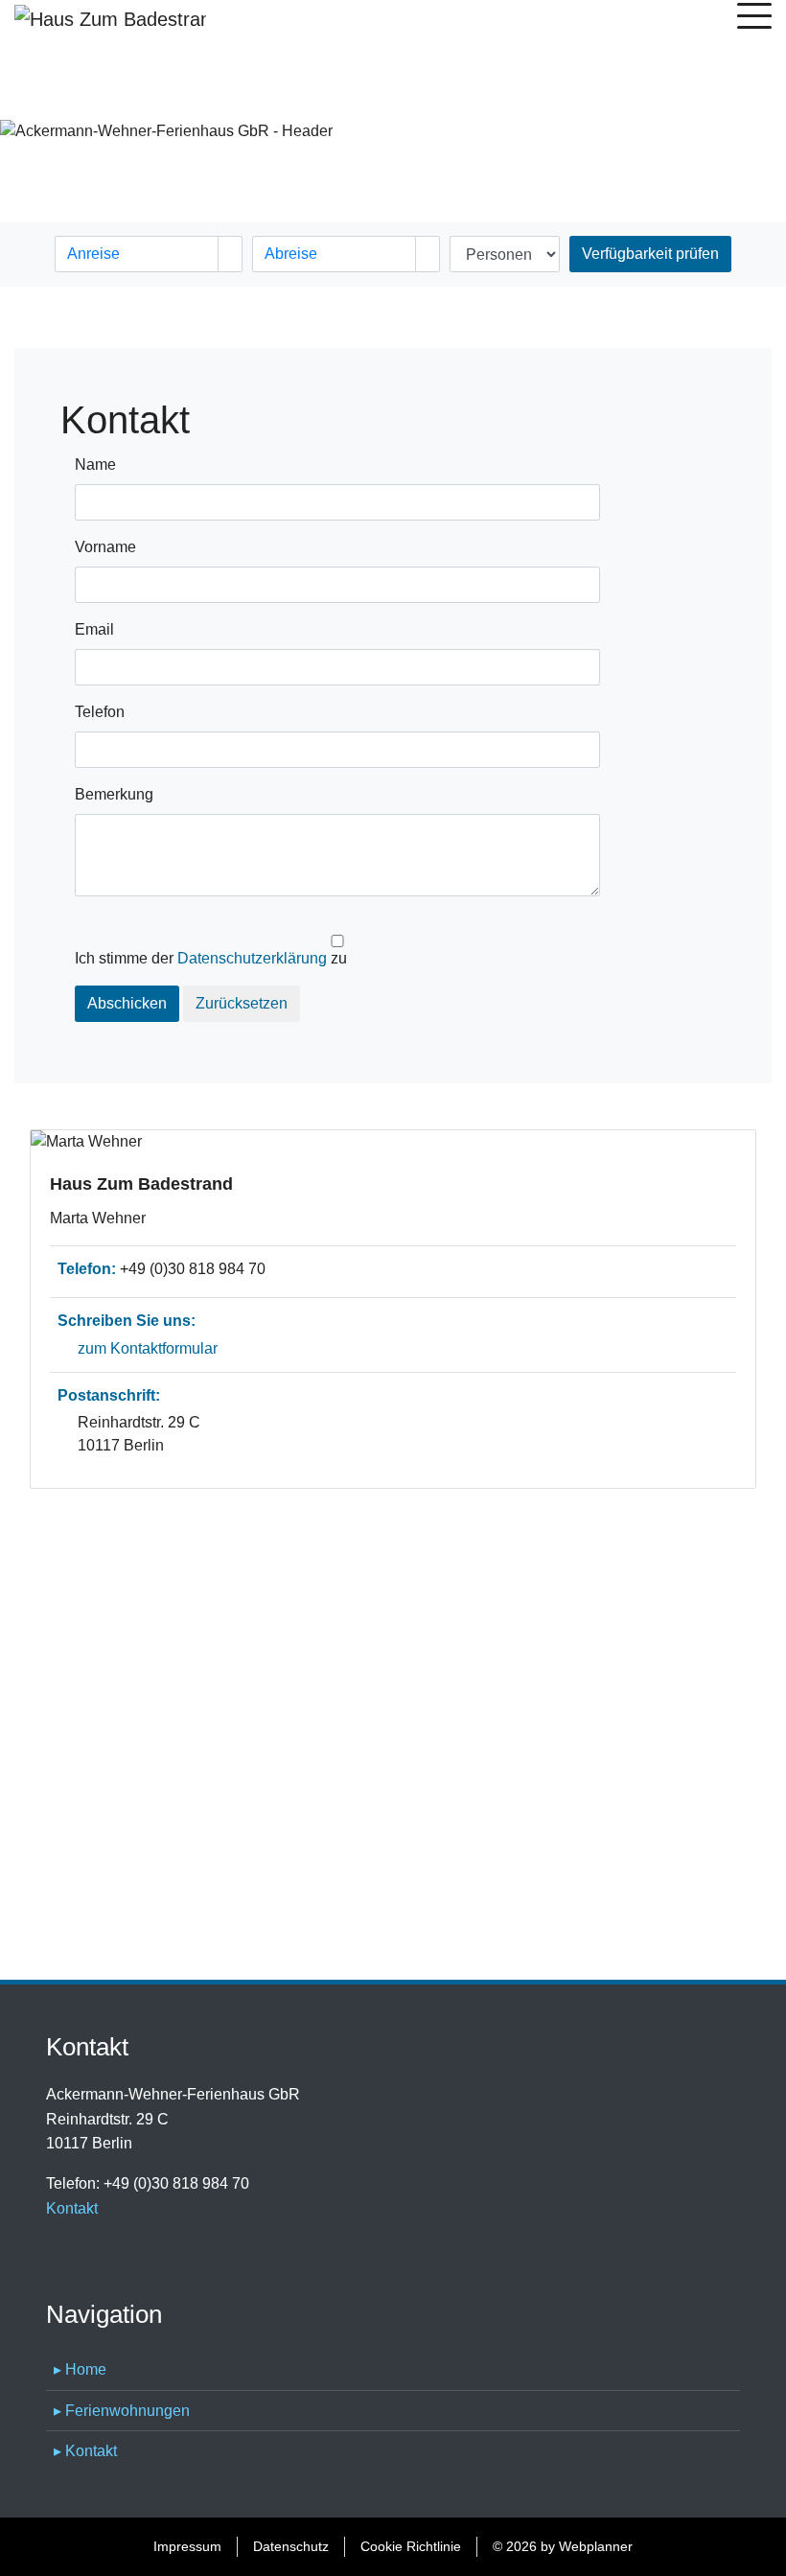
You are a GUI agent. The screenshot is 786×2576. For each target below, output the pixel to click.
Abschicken (127, 1003)
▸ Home (80, 2369)
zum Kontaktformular (148, 1348)
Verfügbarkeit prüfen (650, 254)
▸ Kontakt (85, 2451)
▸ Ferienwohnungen (122, 2411)
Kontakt (72, 2208)
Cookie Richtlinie (411, 2546)
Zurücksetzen (242, 1003)
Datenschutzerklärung (252, 958)
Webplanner (596, 2546)
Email (94, 629)
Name (95, 464)
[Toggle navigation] (754, 19)
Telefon (100, 712)
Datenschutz (291, 2546)
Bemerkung (114, 794)
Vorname (105, 547)
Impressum (187, 2546)
